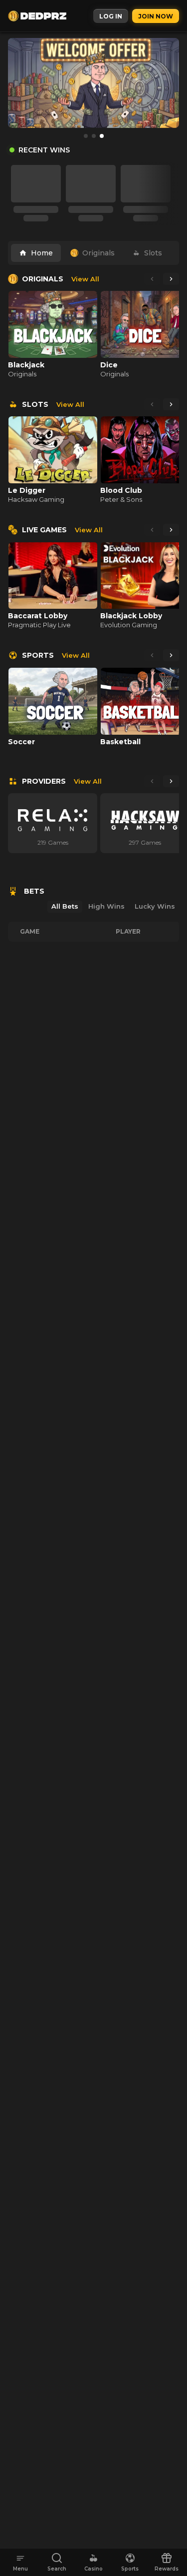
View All (85, 279)
